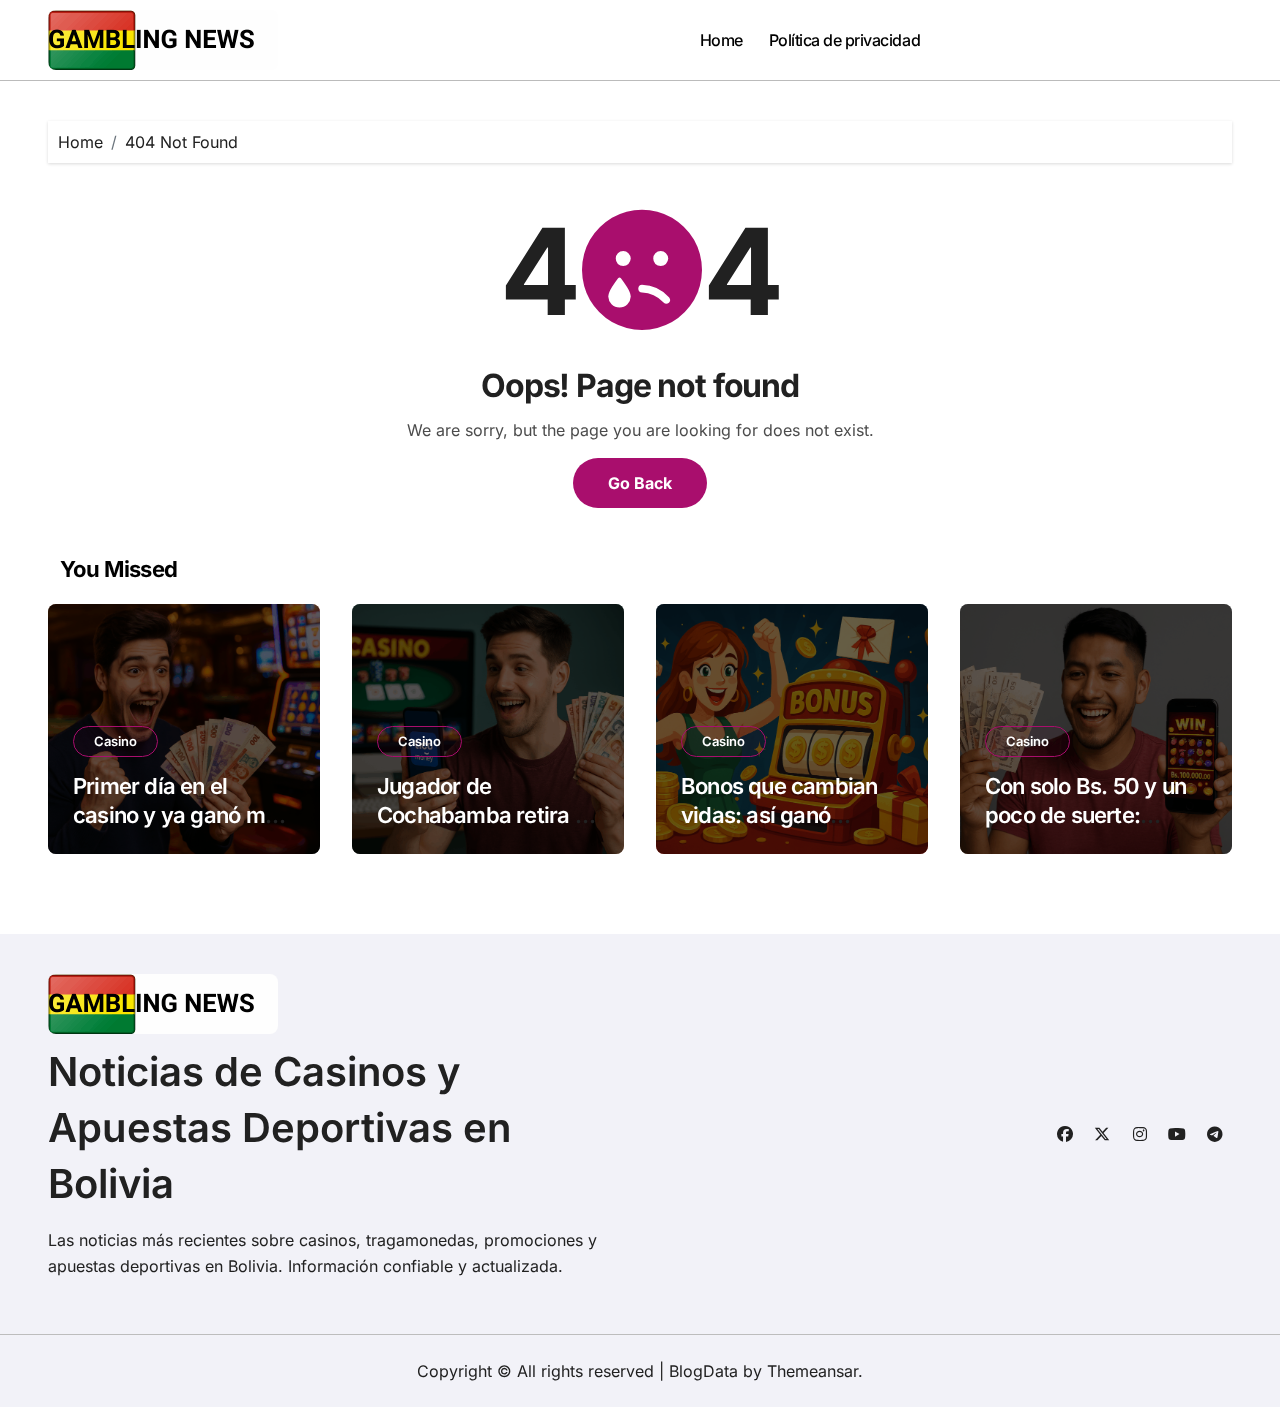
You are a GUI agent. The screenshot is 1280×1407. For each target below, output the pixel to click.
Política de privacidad (844, 40)
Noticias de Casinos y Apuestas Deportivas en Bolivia (279, 1127)
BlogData (703, 1371)
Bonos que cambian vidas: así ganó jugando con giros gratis (779, 829)
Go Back (640, 483)
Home (721, 40)
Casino (115, 741)
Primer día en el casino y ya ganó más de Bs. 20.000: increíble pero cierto (180, 829)
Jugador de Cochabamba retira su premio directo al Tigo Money (487, 829)
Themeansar (812, 1371)
